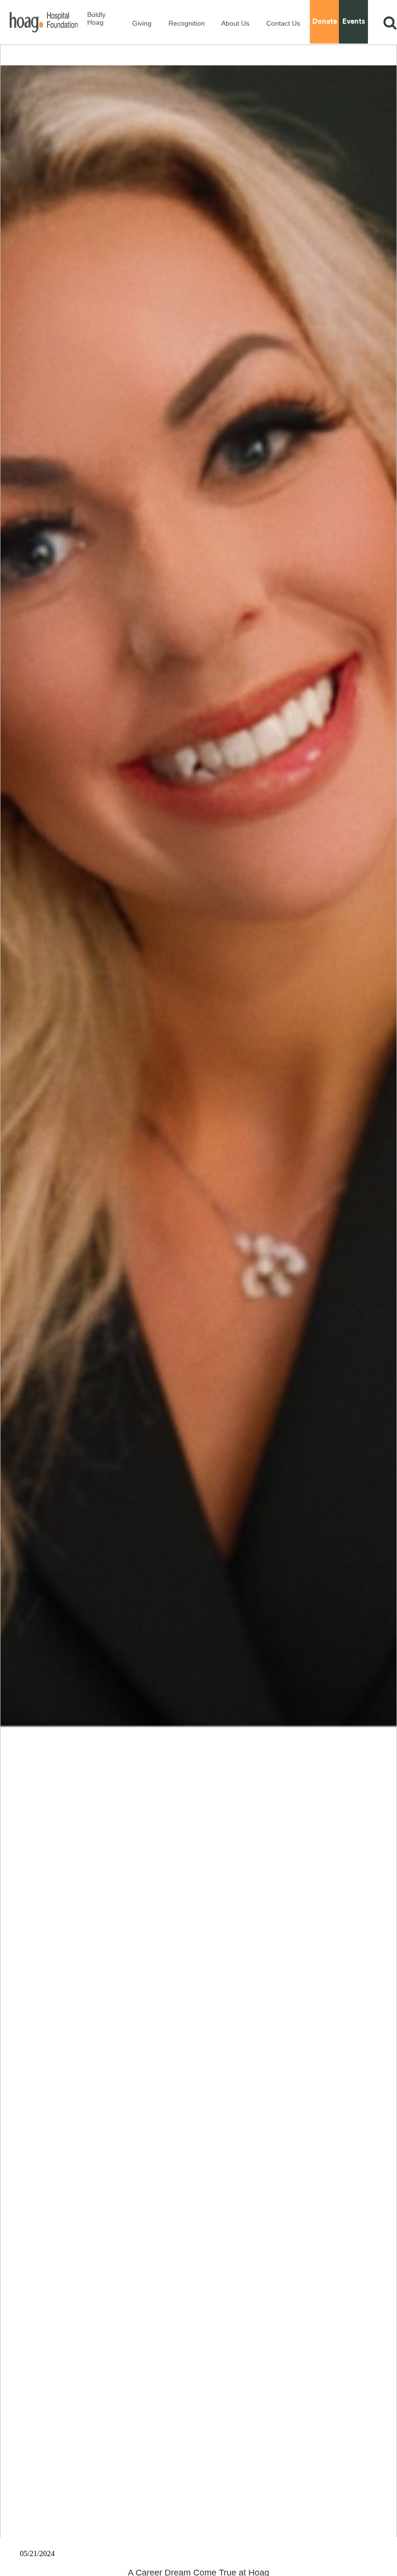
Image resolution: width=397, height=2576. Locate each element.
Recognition (187, 23)
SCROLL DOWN (199, 2513)
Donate (325, 22)
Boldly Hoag (96, 18)
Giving (142, 23)
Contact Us (283, 23)
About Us (235, 23)
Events (354, 22)
